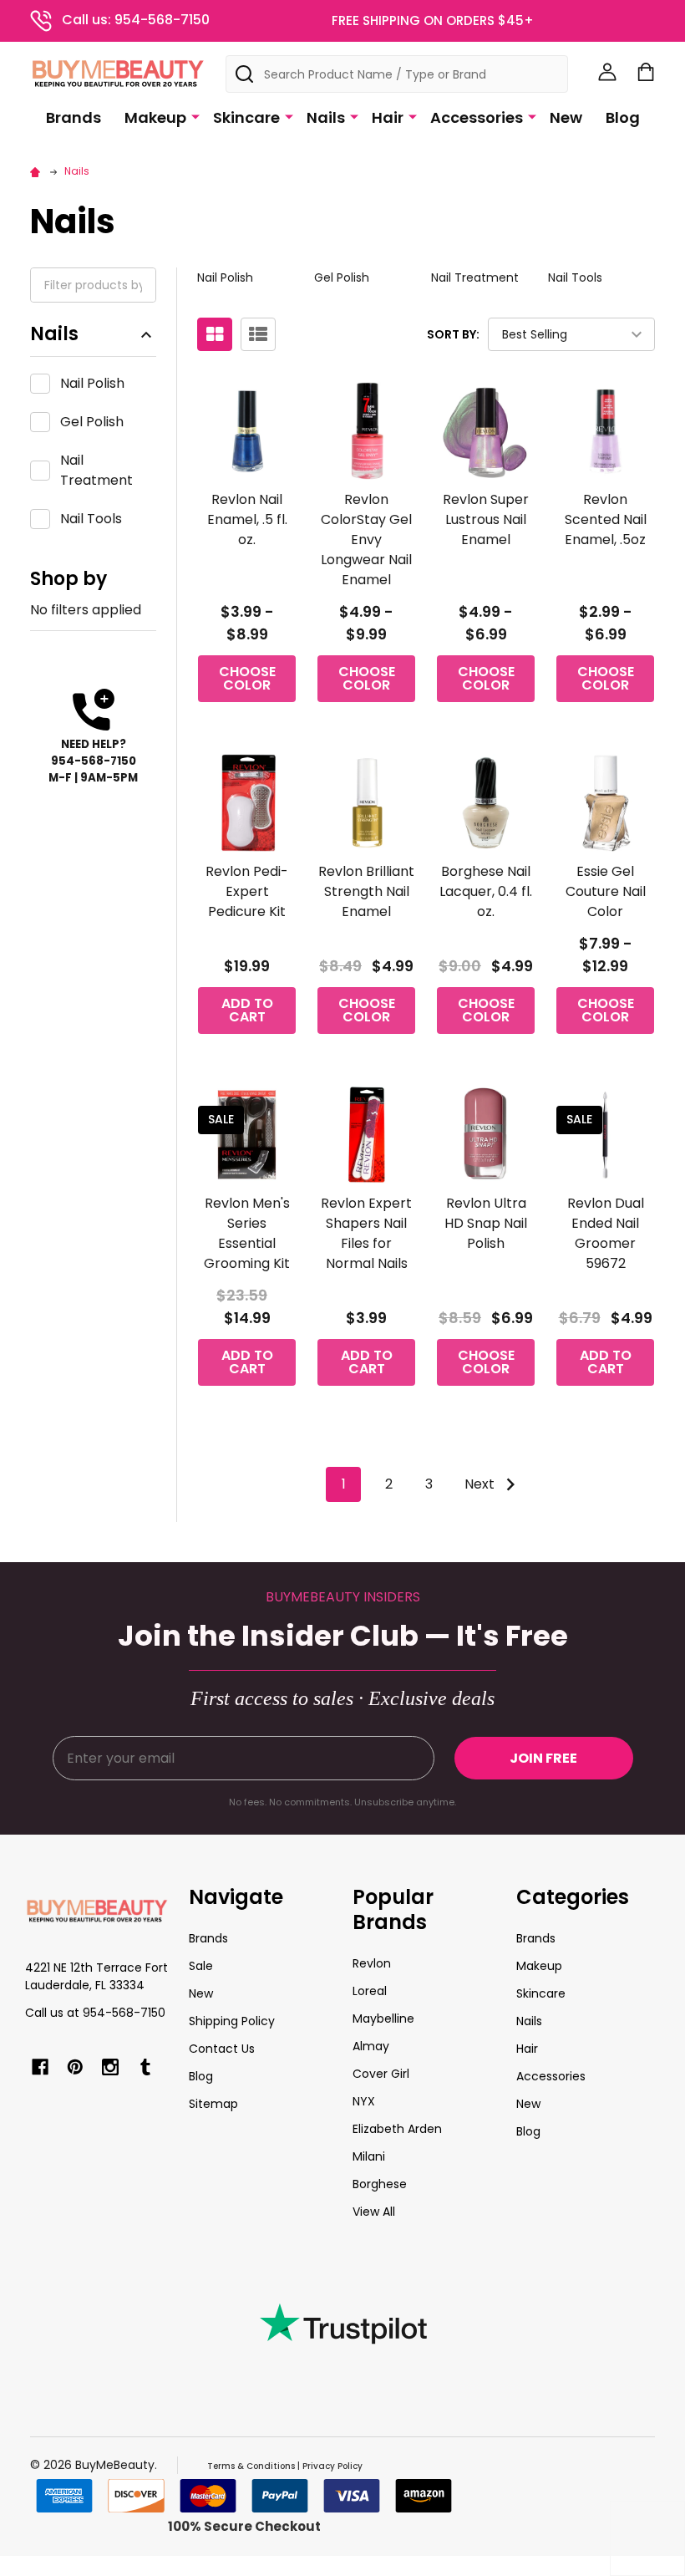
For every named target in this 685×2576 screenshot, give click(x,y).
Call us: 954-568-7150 (136, 20)
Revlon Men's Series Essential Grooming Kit (247, 1233)
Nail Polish (92, 383)
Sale (201, 1966)
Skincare (246, 117)
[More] (195, 116)
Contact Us (222, 2049)
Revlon (372, 1963)
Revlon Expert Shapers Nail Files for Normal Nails (366, 1233)
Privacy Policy (332, 2466)
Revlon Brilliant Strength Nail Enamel (366, 891)
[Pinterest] (75, 2067)
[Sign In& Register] (607, 72)
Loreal (370, 1991)
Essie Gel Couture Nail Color (606, 891)
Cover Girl (381, 2074)
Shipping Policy (232, 2021)
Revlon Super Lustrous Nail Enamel (486, 519)
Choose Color (247, 678)
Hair (388, 117)
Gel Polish (92, 422)
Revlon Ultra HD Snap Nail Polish (486, 1223)
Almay (371, 2046)
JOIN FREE (543, 1758)
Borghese (380, 2184)
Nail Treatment (96, 470)
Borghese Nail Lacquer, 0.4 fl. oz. (486, 891)
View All (374, 2212)
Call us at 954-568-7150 (95, 2013)
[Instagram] (110, 2067)
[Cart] (646, 72)
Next (481, 1484)
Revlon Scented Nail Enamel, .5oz (606, 519)
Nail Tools (91, 519)
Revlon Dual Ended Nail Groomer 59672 (606, 1233)
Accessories (477, 117)
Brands (74, 117)
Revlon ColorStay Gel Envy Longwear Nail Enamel (366, 540)
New (566, 117)
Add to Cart (247, 1010)
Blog (623, 117)
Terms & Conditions (251, 2466)
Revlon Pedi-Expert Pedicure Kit (247, 891)
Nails (326, 117)
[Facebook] (40, 2067)
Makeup (155, 117)
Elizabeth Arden (397, 2129)
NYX (364, 2101)
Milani (369, 2156)
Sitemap (213, 2104)
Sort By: (453, 334)
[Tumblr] (145, 2067)
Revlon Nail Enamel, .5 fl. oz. (247, 519)
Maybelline (383, 2019)
